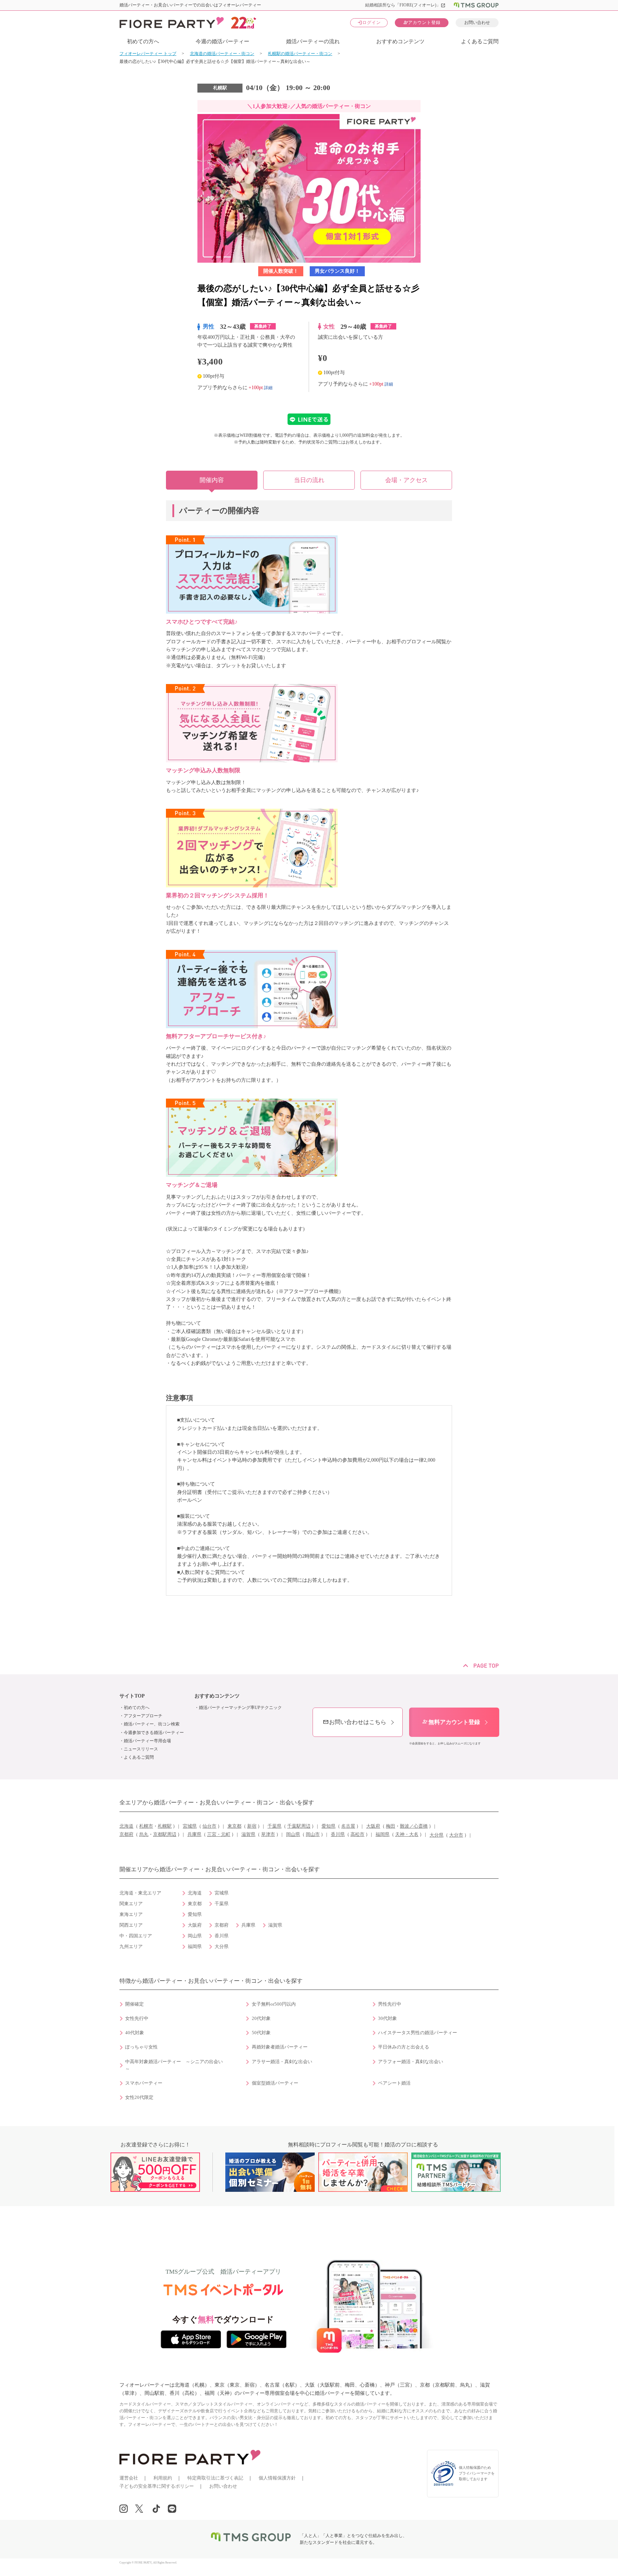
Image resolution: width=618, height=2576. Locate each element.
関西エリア (131, 1925)
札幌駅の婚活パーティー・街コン (300, 54)
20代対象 (261, 2018)
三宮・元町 (219, 1834)
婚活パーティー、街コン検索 (152, 1724)
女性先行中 (137, 2018)
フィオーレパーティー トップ (148, 54)
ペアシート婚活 (394, 2083)
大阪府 (373, 1826)
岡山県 (293, 1834)
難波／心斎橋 (414, 1826)
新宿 (252, 1826)
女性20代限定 (139, 2097)
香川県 (338, 1834)
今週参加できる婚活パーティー (154, 1733)
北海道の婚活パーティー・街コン (222, 54)
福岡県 (382, 1834)
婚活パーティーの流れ (313, 41)
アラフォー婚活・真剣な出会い (411, 2062)
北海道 (126, 1826)
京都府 (126, 1834)
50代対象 (261, 2033)
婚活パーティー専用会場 (147, 1741)
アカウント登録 (422, 22)
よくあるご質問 (480, 41)
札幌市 (146, 1826)
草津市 (268, 1834)
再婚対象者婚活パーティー (280, 2047)
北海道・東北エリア (140, 1893)
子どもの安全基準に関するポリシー (157, 2486)
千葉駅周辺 (299, 1826)
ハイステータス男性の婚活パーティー (418, 2033)
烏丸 (144, 1834)
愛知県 (328, 1826)
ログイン (369, 22)
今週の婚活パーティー (222, 41)
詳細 (268, 387)
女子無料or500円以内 (274, 2004)
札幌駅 (165, 1826)
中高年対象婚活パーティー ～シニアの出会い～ (174, 2065)
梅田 (391, 1826)
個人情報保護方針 (277, 2478)
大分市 (456, 1835)
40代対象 (135, 2033)
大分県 (436, 1835)
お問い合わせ (477, 23)
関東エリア (131, 1904)
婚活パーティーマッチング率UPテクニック (240, 1708)
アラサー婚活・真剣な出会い (282, 2062)
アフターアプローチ (143, 1716)
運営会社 (129, 2478)
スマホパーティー (144, 2083)
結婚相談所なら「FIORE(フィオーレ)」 (405, 5)
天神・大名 (407, 1834)
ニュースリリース (141, 1749)
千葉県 (274, 1826)
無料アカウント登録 (451, 1722)
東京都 (234, 1826)
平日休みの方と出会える (404, 2047)
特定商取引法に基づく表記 (215, 2478)
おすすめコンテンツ (400, 41)
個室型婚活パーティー (275, 2083)
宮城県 (190, 1826)
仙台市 (209, 1826)
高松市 (357, 1834)
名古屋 (348, 1826)
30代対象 (388, 2018)
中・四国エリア (136, 1936)
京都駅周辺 (165, 1834)
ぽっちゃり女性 (141, 2047)
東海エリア (131, 1914)
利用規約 (163, 2478)
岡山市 (313, 1834)
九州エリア (131, 1947)
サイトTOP (132, 1696)
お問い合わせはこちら (354, 1722)
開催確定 (134, 2004)
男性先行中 (390, 2004)
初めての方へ (143, 41)
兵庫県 (194, 1834)
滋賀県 (248, 1834)
